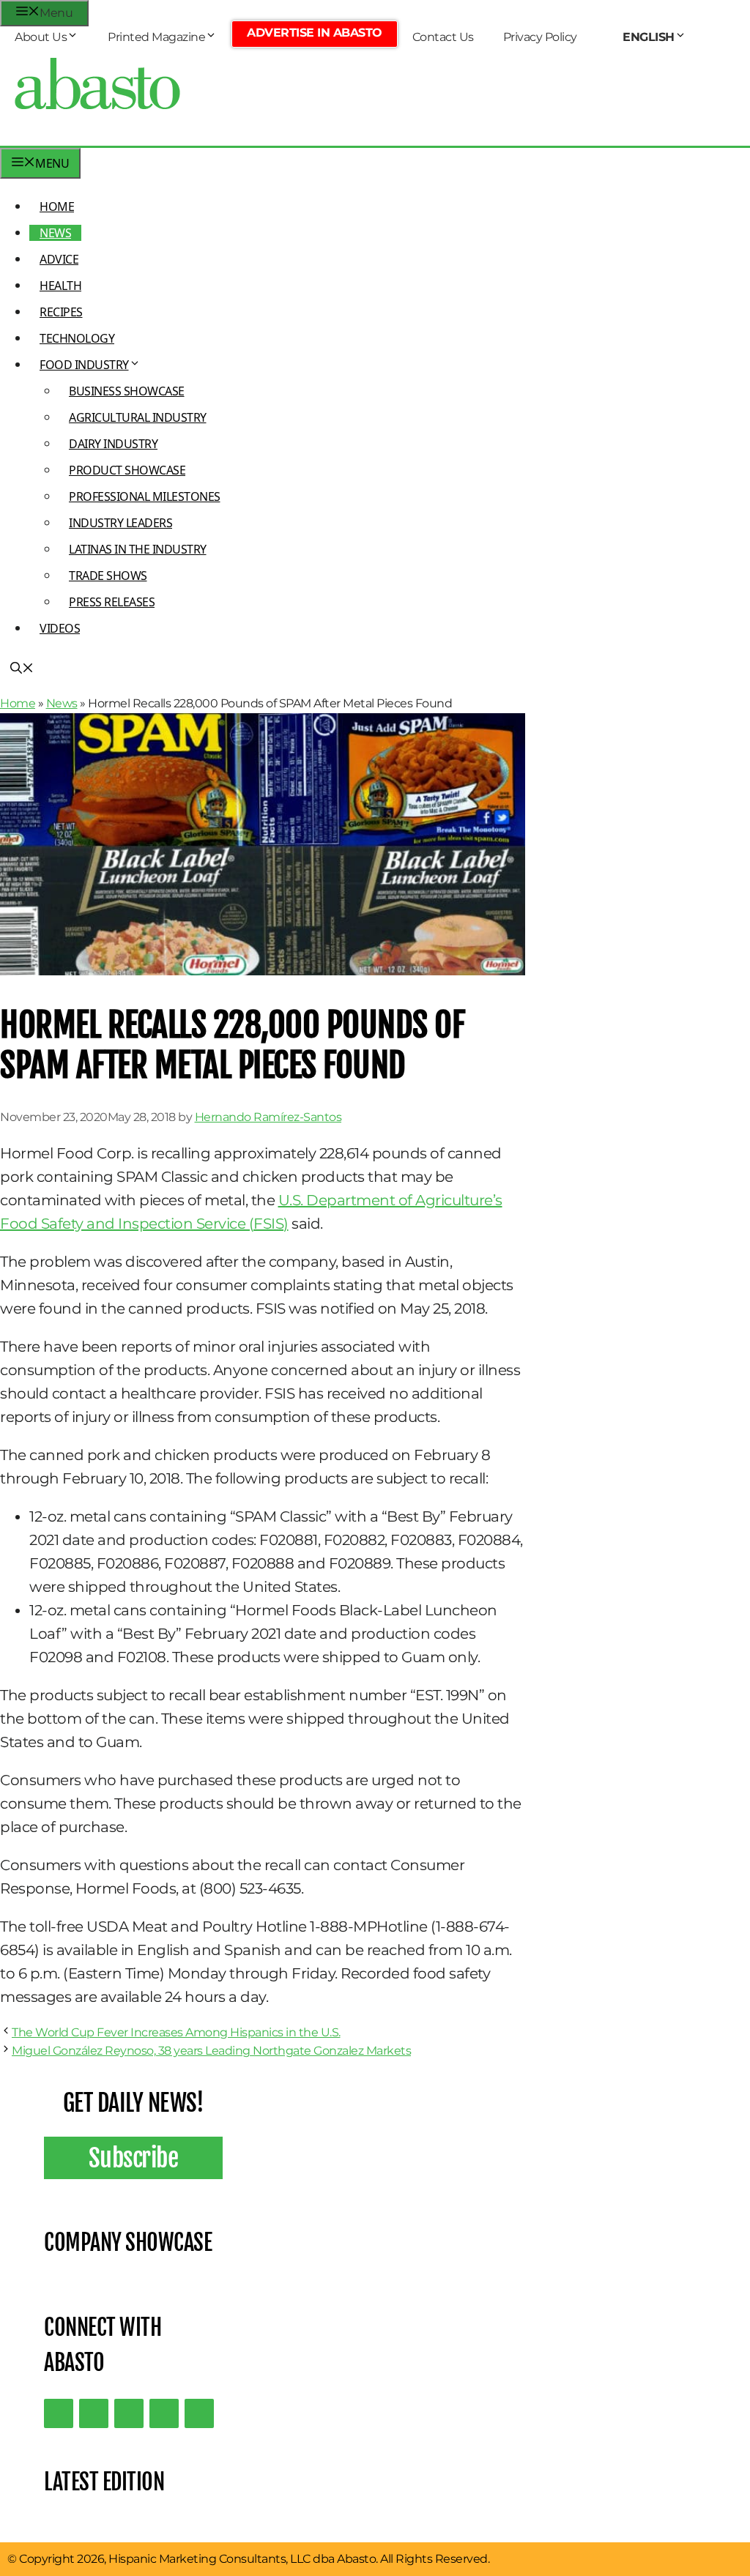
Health (60, 286)
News (55, 233)
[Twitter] (59, 2413)
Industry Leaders (120, 523)
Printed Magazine (156, 37)
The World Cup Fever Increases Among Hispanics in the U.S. (176, 2032)
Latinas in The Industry (138, 549)
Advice (59, 259)
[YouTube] (164, 2413)
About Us (41, 37)
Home (57, 206)
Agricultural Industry (138, 417)
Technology (77, 338)
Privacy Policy (540, 37)
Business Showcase (127, 391)
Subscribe (134, 2158)
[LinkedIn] (94, 2413)
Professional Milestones (145, 496)
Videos (60, 628)
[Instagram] (129, 2413)
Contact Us (443, 37)
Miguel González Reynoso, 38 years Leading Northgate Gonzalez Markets (211, 2051)
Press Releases (112, 602)
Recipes (61, 312)
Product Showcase (127, 470)
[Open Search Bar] (22, 669)
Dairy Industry (113, 444)
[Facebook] (199, 2413)
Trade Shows (108, 576)
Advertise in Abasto (315, 33)
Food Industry (84, 365)
